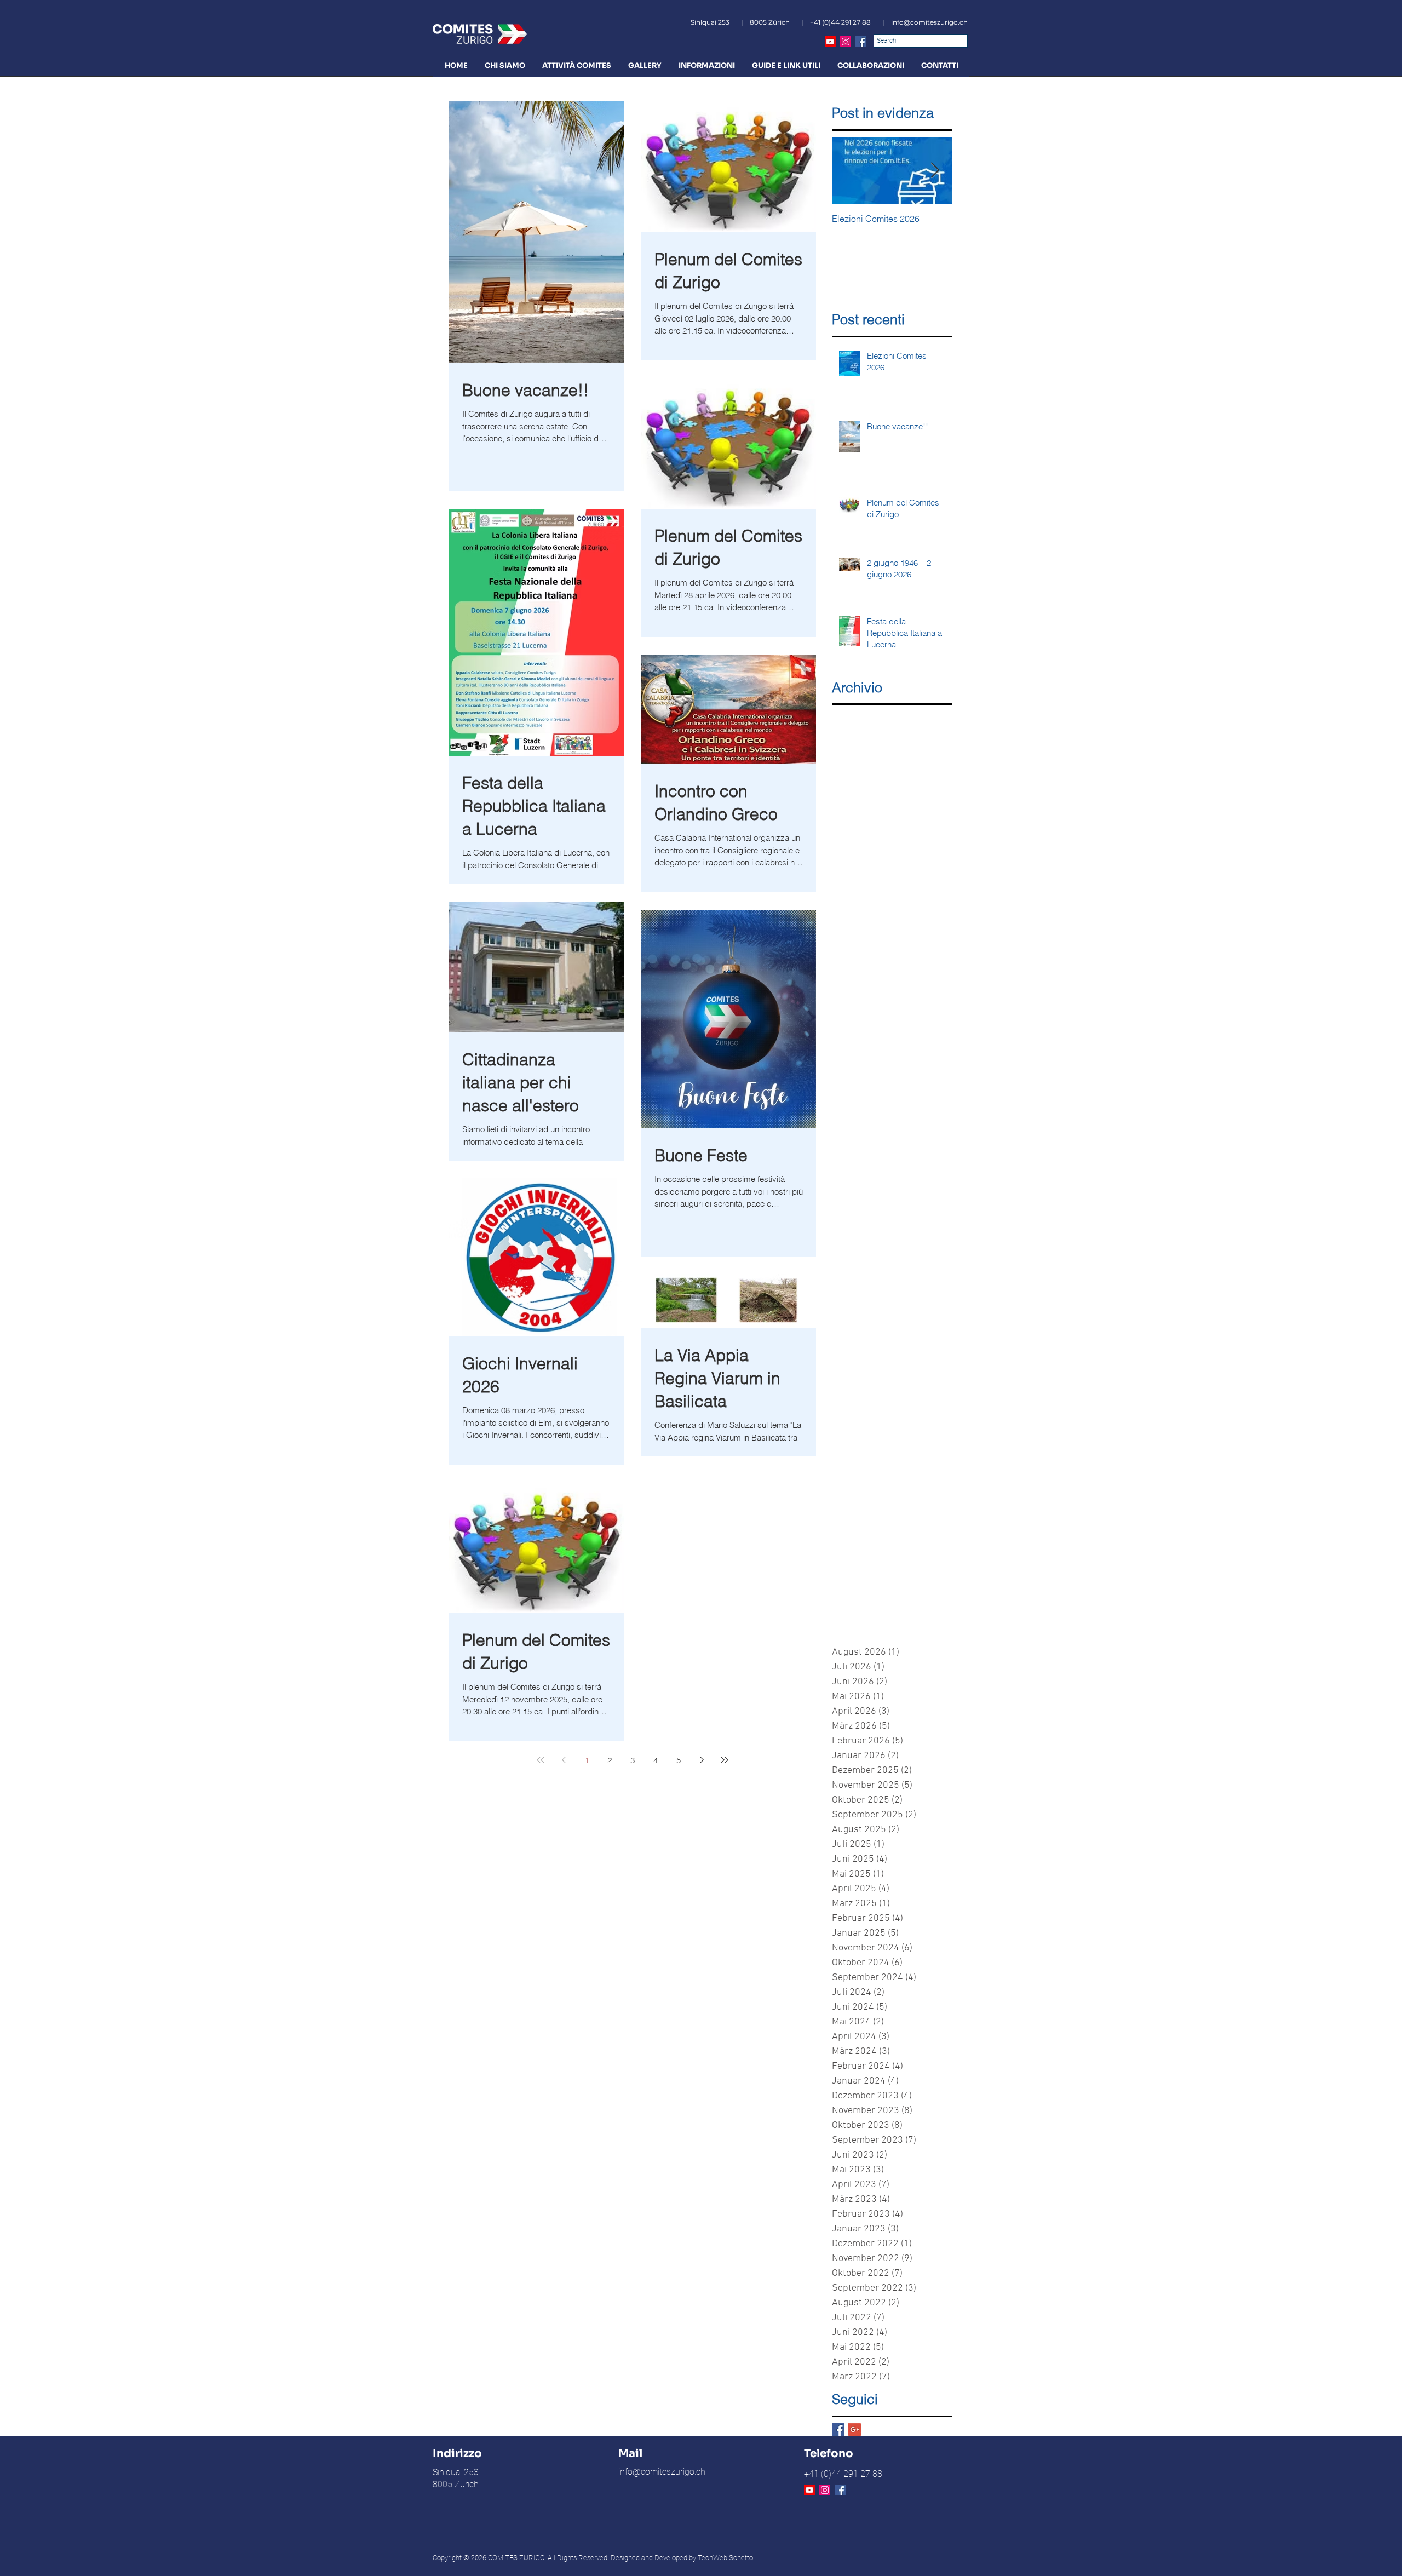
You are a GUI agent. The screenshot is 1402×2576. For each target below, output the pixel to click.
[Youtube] (830, 42)
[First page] (541, 1760)
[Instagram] (846, 42)
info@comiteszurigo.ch (929, 22)
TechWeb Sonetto (725, 2558)
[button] (505, 65)
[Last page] (725, 1760)
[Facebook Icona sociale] (861, 42)
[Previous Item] (849, 171)
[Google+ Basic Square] (855, 2429)
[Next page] (702, 1760)
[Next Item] (935, 171)
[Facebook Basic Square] (838, 2429)
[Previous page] (564, 1760)
